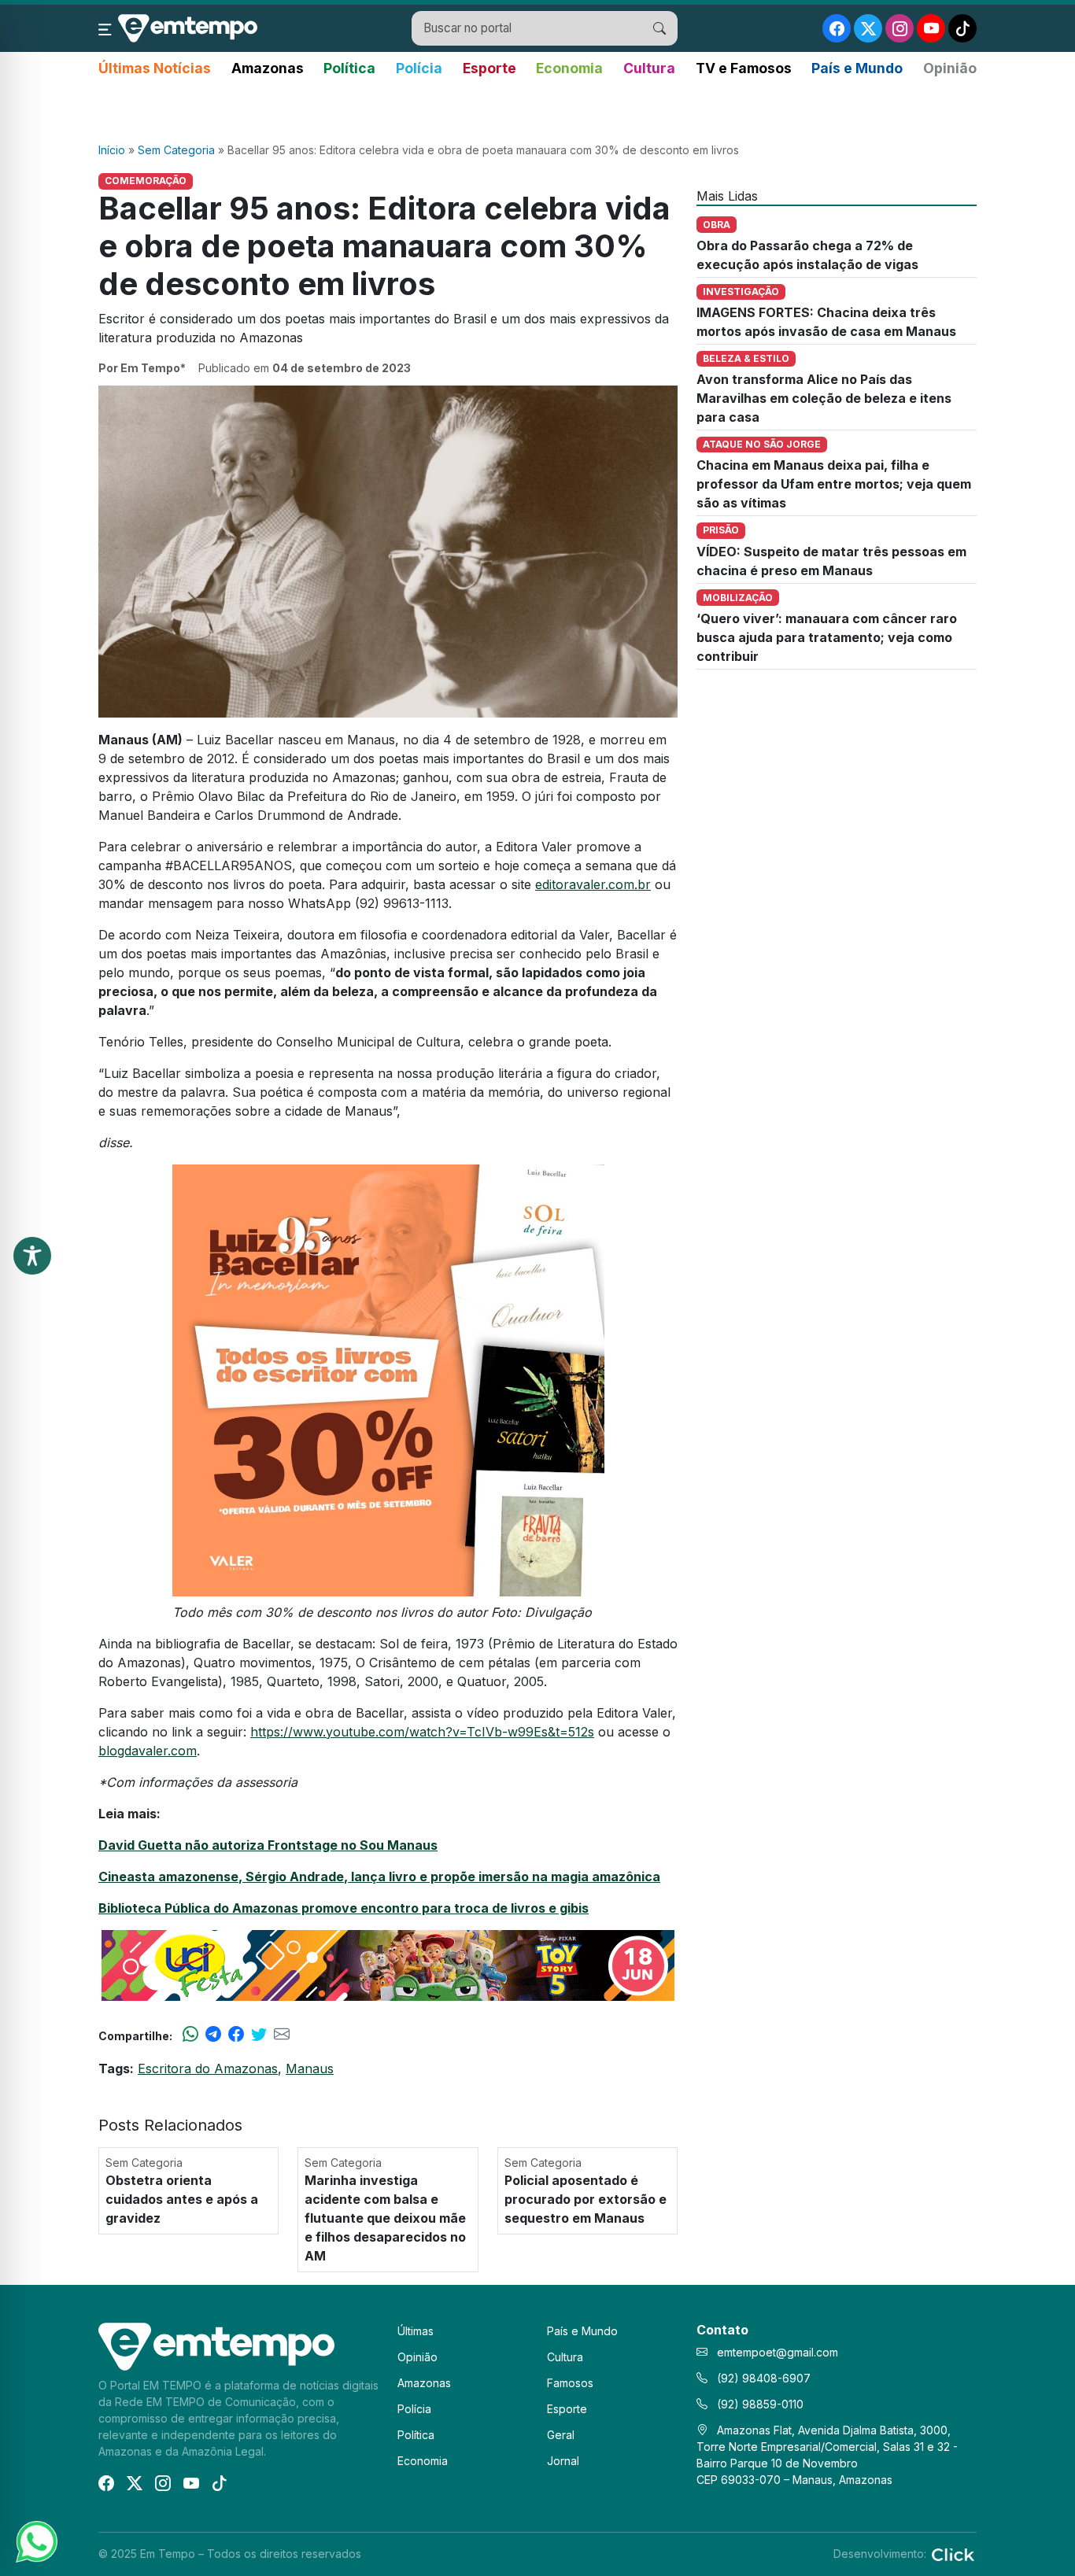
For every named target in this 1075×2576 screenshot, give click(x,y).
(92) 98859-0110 (759, 2404)
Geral (561, 2435)
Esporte (489, 68)
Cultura (649, 68)
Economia (569, 68)
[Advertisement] (537, 111)
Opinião (950, 68)
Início (112, 150)
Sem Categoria (176, 150)
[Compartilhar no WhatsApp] (190, 2035)
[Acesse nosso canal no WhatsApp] (35, 2541)
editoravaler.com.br (593, 884)
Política (349, 68)
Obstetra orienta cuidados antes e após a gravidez (182, 2199)
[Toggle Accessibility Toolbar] (32, 1256)
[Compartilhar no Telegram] (213, 2035)
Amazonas (268, 68)
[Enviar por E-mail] (282, 2035)
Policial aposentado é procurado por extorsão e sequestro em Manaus (586, 2199)
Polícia (419, 68)
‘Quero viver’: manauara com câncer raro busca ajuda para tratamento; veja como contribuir (827, 637)
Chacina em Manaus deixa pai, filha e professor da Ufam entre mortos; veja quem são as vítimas (834, 484)
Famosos (570, 2383)
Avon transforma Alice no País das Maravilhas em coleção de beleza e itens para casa (824, 398)
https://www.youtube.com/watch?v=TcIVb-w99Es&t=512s (422, 1732)
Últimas (416, 2331)
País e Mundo (857, 68)
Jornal (563, 2461)
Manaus (310, 2069)
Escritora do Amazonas (208, 2069)
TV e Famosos (744, 68)
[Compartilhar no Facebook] (236, 2035)
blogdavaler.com (148, 1751)
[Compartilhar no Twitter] (259, 2035)
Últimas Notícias (155, 68)
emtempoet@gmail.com (778, 2352)
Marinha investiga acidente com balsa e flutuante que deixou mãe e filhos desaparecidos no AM (385, 2218)
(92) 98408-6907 (762, 2378)
